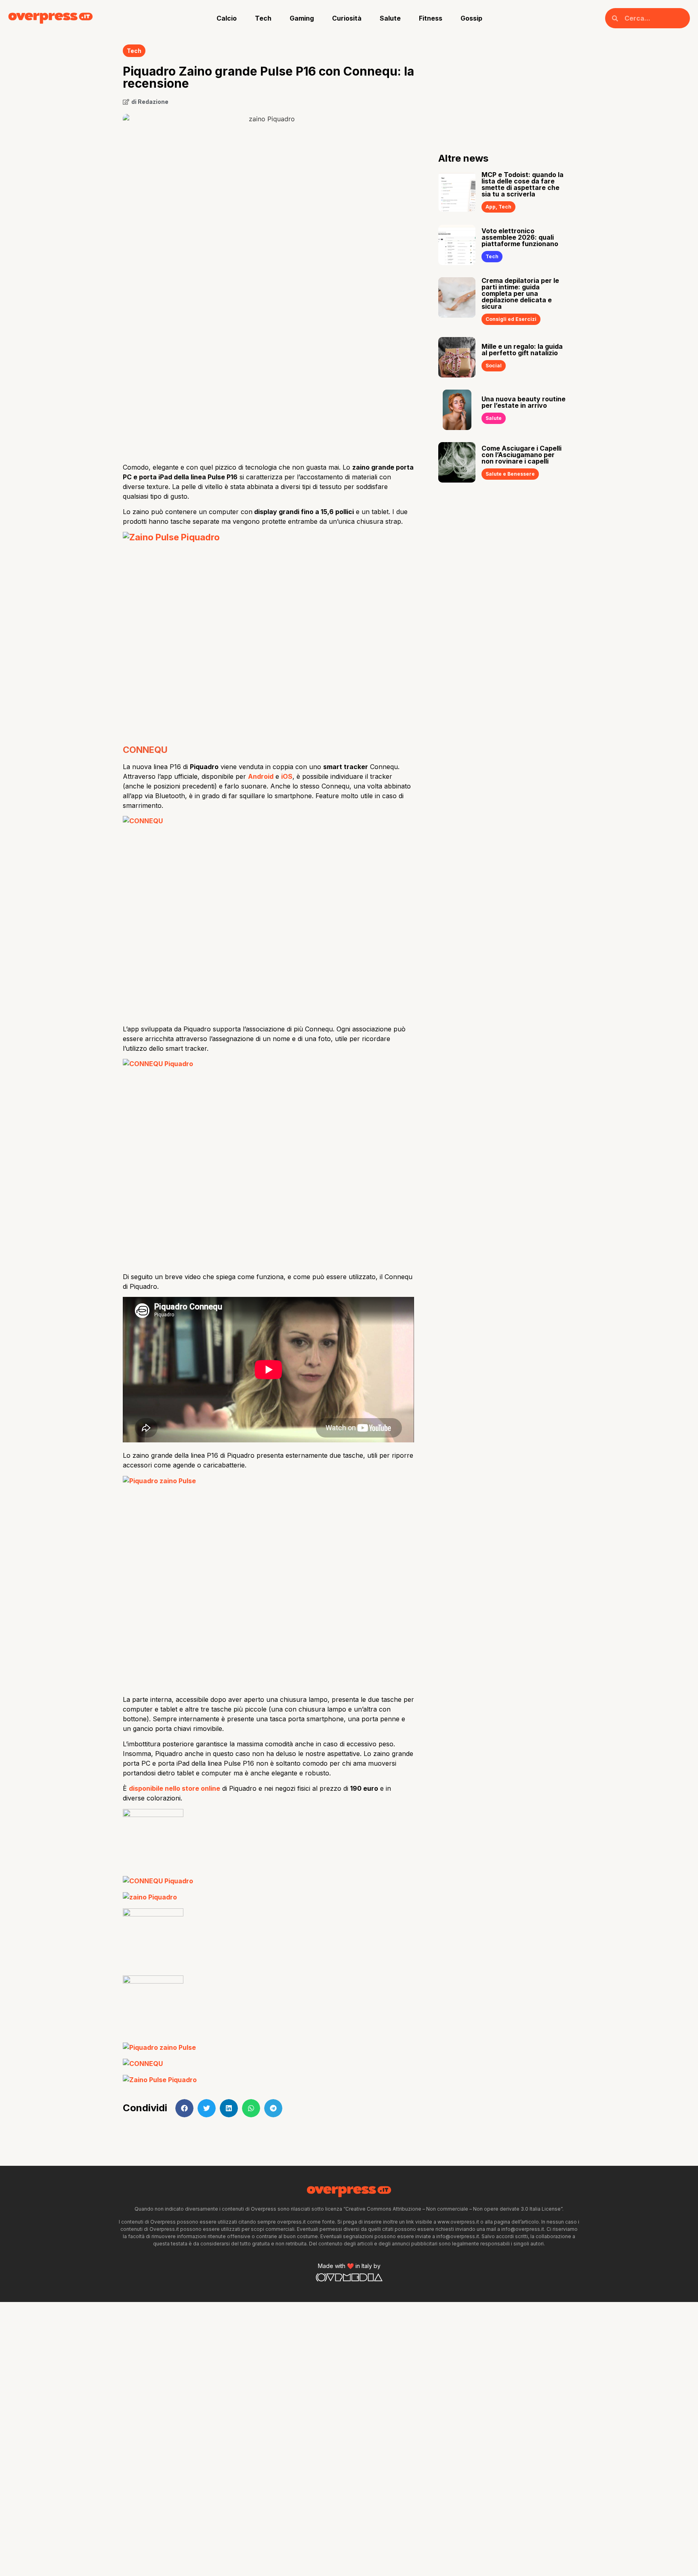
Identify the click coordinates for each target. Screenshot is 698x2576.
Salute (390, 18)
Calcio (227, 18)
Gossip (471, 18)
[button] (184, 2108)
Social (494, 366)
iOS (287, 776)
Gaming (302, 18)
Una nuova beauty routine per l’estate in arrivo (523, 402)
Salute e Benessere (510, 474)
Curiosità (347, 18)
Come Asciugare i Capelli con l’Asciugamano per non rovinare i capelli (521, 455)
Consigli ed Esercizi (511, 319)
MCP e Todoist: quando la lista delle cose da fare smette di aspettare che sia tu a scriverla (522, 184)
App (491, 207)
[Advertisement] (268, 392)
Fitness (431, 18)
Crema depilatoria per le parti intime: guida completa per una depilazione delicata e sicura (520, 293)
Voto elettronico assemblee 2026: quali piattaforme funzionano (520, 237)
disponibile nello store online (174, 1788)
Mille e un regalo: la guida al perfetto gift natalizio (522, 350)
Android (261, 776)
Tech (263, 18)
